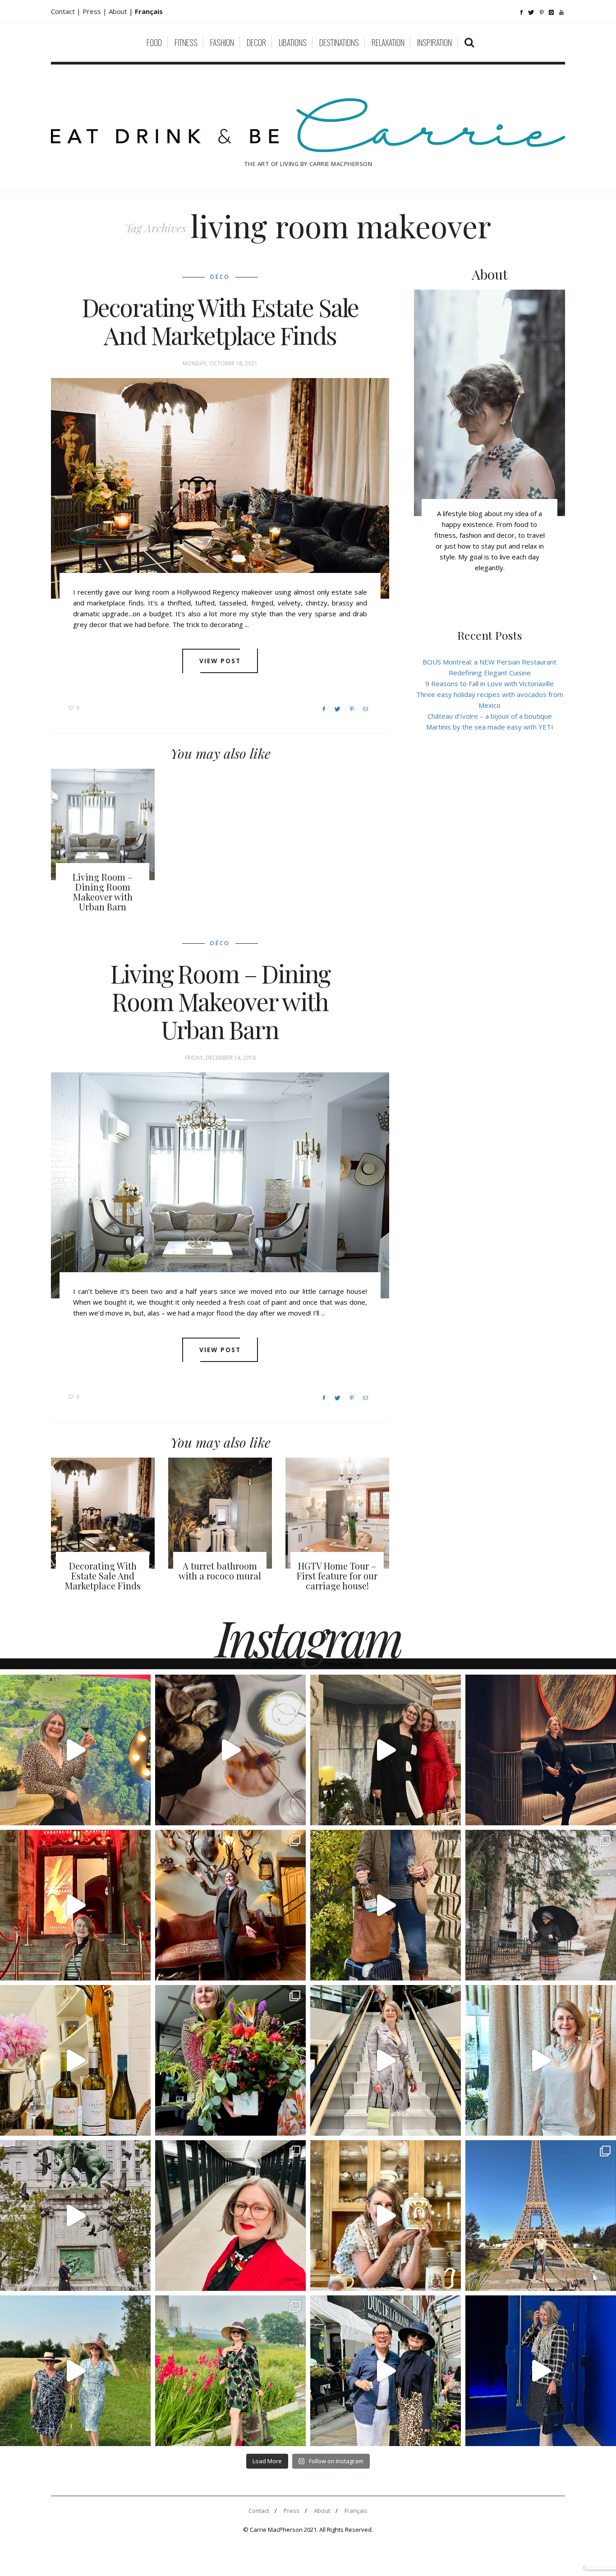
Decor (256, 42)
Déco (220, 277)
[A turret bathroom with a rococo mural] (220, 1513)
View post (220, 661)
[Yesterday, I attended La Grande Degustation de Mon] (75, 1750)
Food (154, 42)
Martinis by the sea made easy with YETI (490, 727)
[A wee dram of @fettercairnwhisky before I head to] (386, 1905)
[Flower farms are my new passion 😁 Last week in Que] (75, 2371)
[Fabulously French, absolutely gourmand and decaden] (386, 2371)
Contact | (67, 11)
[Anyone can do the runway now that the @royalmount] (230, 2216)
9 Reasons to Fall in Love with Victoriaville (490, 683)
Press (292, 2511)
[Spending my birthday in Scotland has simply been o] (230, 1905)
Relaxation (388, 42)
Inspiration (434, 42)
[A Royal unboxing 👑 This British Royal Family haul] (386, 2216)
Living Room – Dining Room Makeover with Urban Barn (103, 892)
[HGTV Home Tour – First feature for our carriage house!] (337, 1513)
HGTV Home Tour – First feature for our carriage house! (337, 1576)
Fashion (222, 42)
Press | (96, 11)
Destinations (339, 42)
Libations (293, 42)
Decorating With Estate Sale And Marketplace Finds (220, 321)
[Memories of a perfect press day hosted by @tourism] (230, 2371)
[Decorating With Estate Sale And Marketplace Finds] (220, 488)
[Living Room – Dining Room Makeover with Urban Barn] (103, 824)
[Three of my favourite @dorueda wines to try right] (75, 2060)
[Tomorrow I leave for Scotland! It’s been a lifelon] (541, 1905)
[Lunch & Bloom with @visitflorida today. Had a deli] (230, 2060)
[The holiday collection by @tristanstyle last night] (386, 1750)
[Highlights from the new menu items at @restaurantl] (230, 1750)
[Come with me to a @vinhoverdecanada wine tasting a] (541, 2060)
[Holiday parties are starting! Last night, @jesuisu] (541, 1750)
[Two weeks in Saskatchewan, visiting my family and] (541, 2216)
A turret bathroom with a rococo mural (220, 1571)
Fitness (186, 42)
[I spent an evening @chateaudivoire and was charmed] (386, 2060)
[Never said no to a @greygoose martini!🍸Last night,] (541, 2371)
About (119, 11)
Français (356, 2511)
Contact (259, 2511)
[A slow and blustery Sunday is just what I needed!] (75, 2216)
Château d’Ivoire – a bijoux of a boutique (490, 716)
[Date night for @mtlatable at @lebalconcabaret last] (75, 1905)
